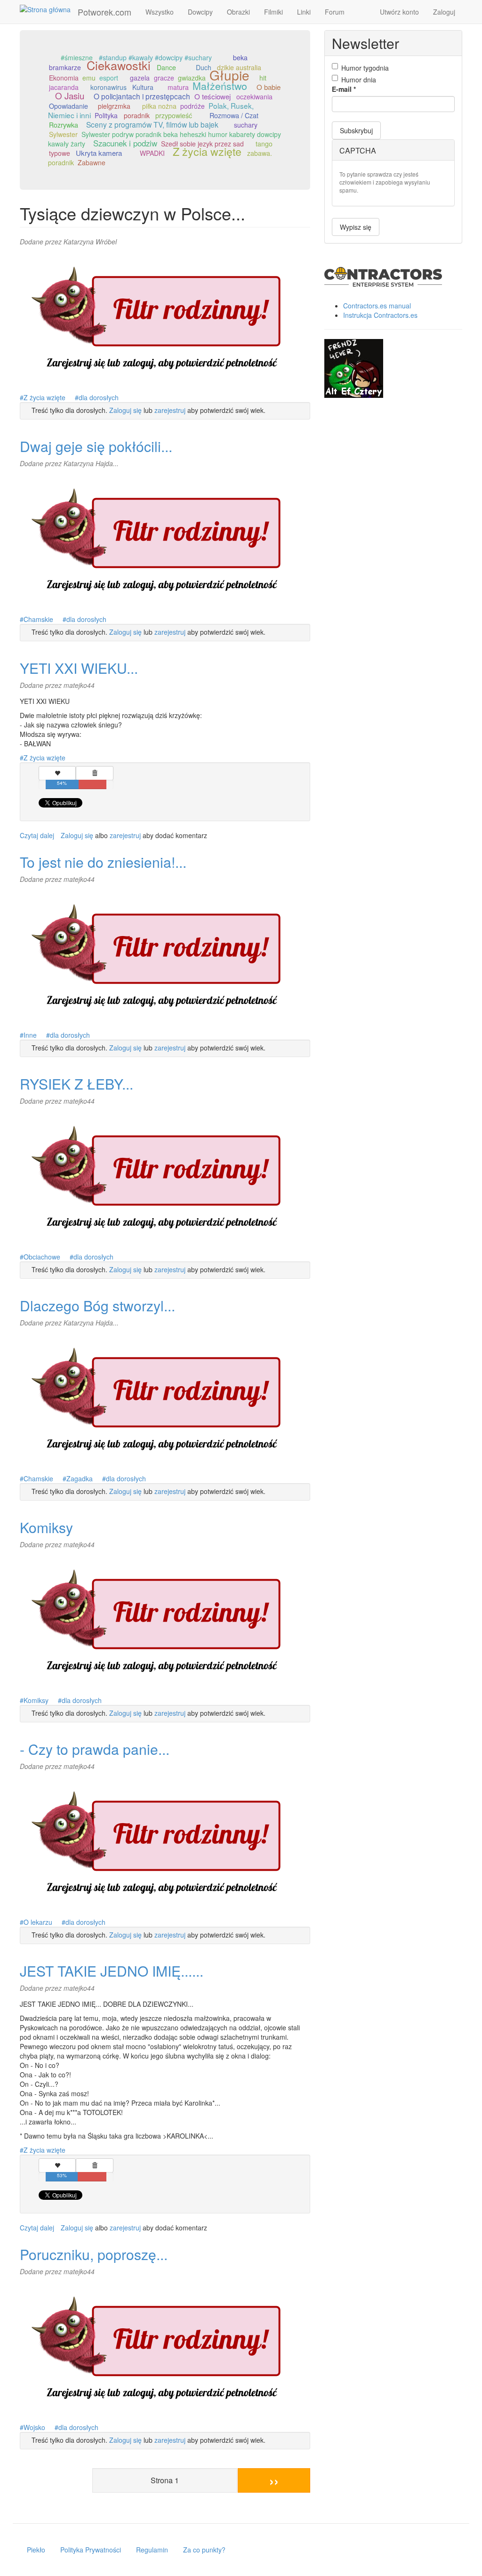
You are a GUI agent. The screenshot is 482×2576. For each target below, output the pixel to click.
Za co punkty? (204, 2550)
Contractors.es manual (377, 306)
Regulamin (152, 2550)
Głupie (229, 75)
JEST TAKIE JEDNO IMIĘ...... (112, 1971)
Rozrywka (64, 125)
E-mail (344, 89)
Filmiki (273, 12)
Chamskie (38, 619)
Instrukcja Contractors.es (380, 315)
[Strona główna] (49, 9)
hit (263, 78)
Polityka (106, 115)
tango (264, 144)
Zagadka (80, 1478)
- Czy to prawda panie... (95, 1749)
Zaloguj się (125, 410)
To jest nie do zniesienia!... (103, 862)
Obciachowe (42, 1257)
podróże (193, 106)
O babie (269, 87)
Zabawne (92, 162)
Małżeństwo (220, 85)
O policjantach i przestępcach (142, 96)
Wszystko (160, 12)
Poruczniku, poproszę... (94, 2254)
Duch (204, 67)
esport (109, 78)
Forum (335, 12)
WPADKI (152, 153)
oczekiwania (254, 97)
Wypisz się (356, 227)
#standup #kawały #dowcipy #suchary (155, 57)
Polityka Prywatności (91, 2550)
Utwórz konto (399, 12)
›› (274, 2480)
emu (89, 78)
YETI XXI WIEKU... (79, 668)
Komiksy (46, 1527)
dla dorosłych (99, 397)
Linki (304, 12)
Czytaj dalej (37, 835)
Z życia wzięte (207, 151)
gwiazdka (192, 78)
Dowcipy (200, 12)
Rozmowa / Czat (234, 115)
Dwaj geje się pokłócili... (96, 446)
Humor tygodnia (365, 68)
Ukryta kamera (99, 153)
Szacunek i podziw (125, 143)
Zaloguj (444, 12)
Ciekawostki (119, 65)
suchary (246, 125)
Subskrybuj (356, 130)
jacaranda (64, 87)
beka (240, 57)
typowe (60, 153)
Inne (30, 1035)
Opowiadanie (68, 106)
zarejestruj (170, 410)
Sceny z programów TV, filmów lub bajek (152, 124)
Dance (166, 67)
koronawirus (108, 87)
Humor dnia (359, 80)
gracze (164, 78)
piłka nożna (159, 106)
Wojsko (34, 2427)
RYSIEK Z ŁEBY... (76, 1084)
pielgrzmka (114, 106)
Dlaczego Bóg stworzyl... (97, 1305)
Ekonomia (64, 78)
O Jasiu (70, 95)
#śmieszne (77, 57)
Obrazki (238, 12)
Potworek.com (104, 12)
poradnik (137, 115)
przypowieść (174, 115)
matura (178, 87)
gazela (140, 78)
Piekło (36, 2550)
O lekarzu (38, 1922)
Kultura (143, 87)
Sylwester (63, 134)
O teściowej (213, 96)
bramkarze (65, 67)
